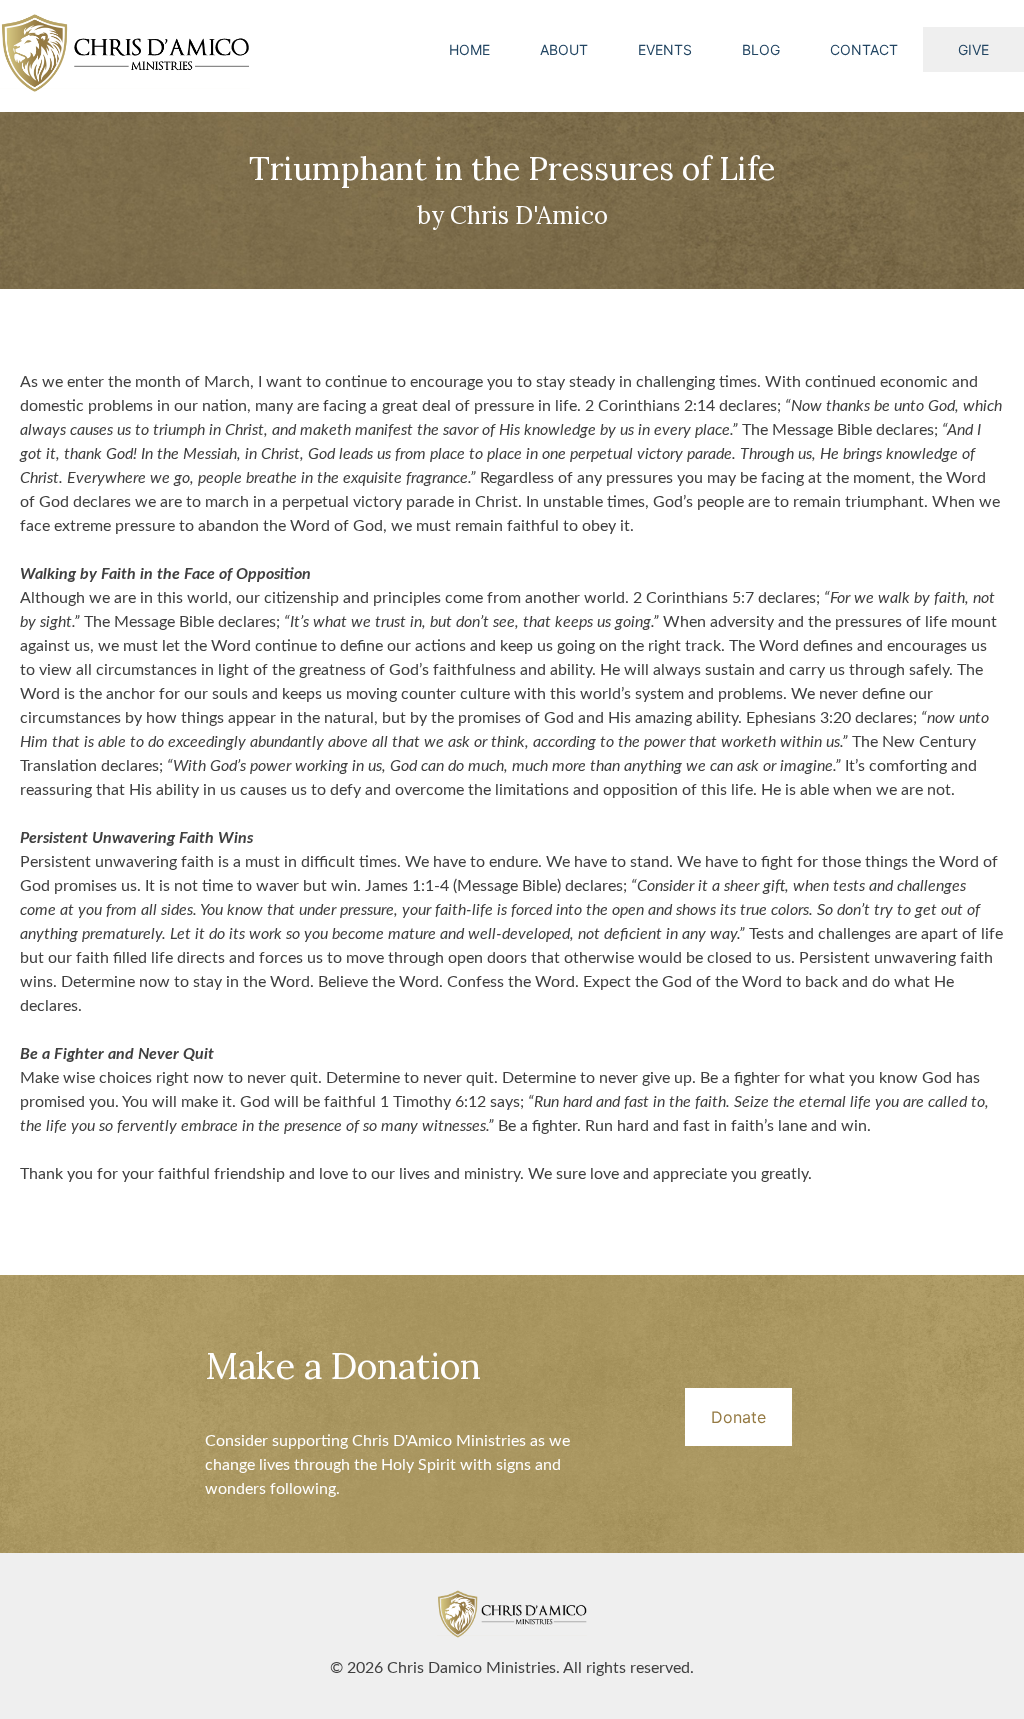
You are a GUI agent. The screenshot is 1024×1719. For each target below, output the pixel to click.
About (564, 49)
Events (665, 49)
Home (469, 49)
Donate (738, 1417)
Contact (864, 49)
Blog (761, 49)
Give (973, 49)
